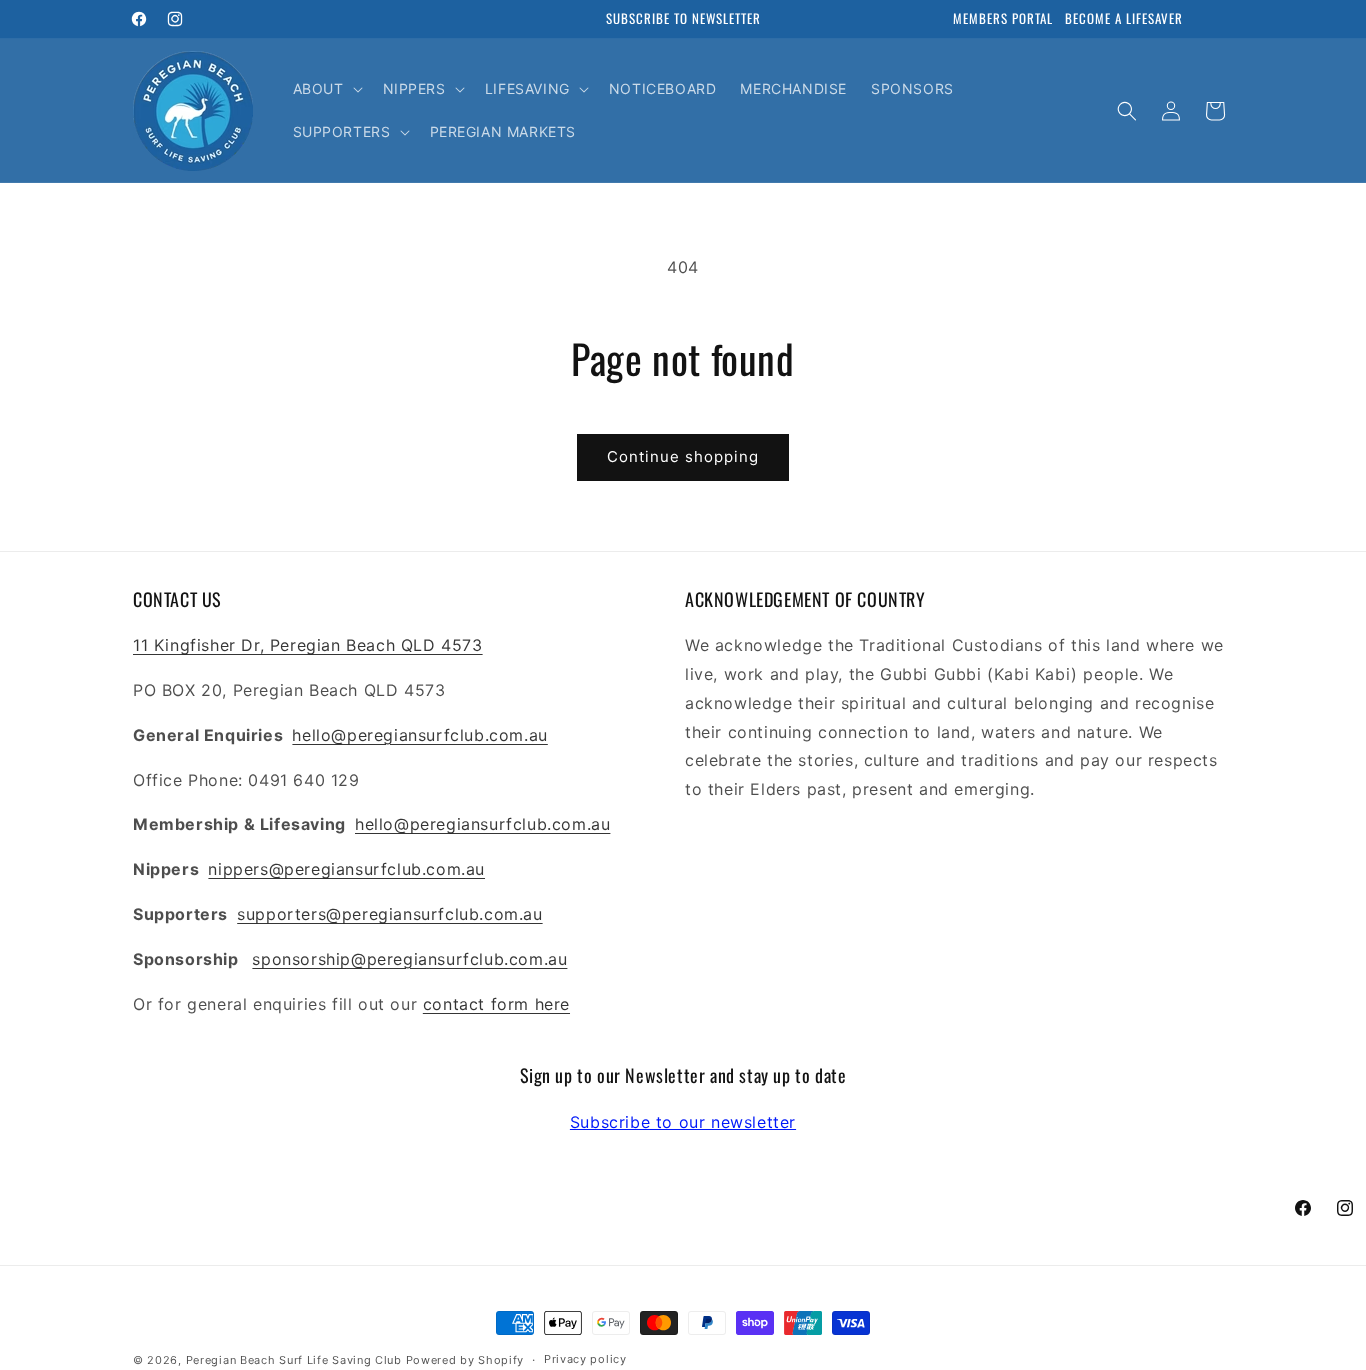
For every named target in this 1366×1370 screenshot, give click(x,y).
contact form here (496, 1004)
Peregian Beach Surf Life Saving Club (294, 1360)
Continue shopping (683, 456)
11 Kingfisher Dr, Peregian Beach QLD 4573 (308, 645)
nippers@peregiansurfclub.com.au (346, 869)
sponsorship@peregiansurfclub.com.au (409, 959)
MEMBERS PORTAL (1003, 18)
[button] (326, 89)
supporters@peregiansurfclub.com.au (389, 914)
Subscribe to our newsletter (683, 1122)
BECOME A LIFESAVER (1124, 18)
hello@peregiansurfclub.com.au (419, 735)
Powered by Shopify (465, 1360)
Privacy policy (585, 1359)
